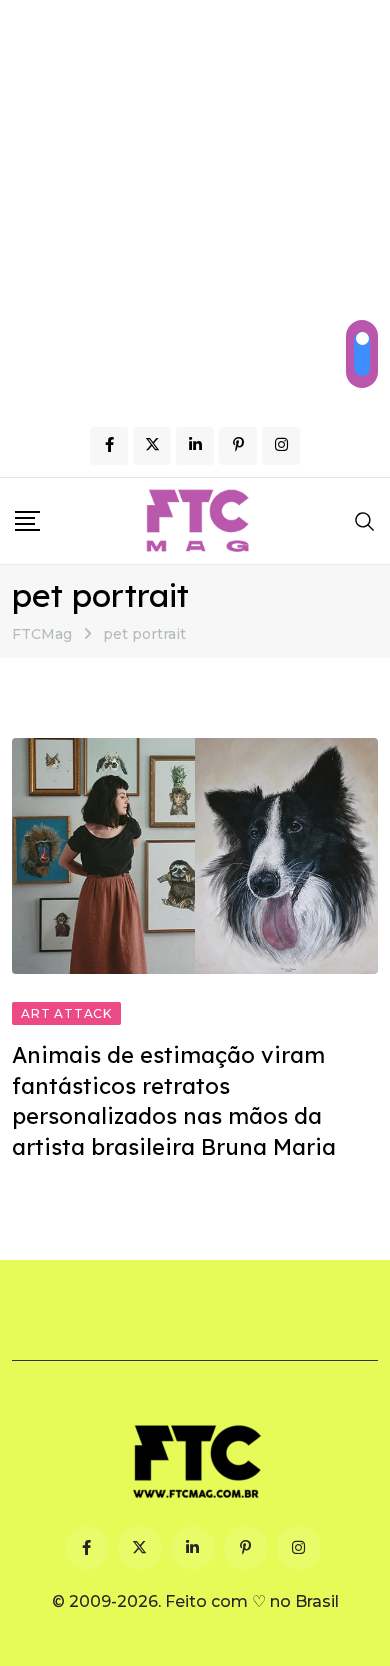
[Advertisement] (195, 205)
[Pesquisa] (365, 521)
